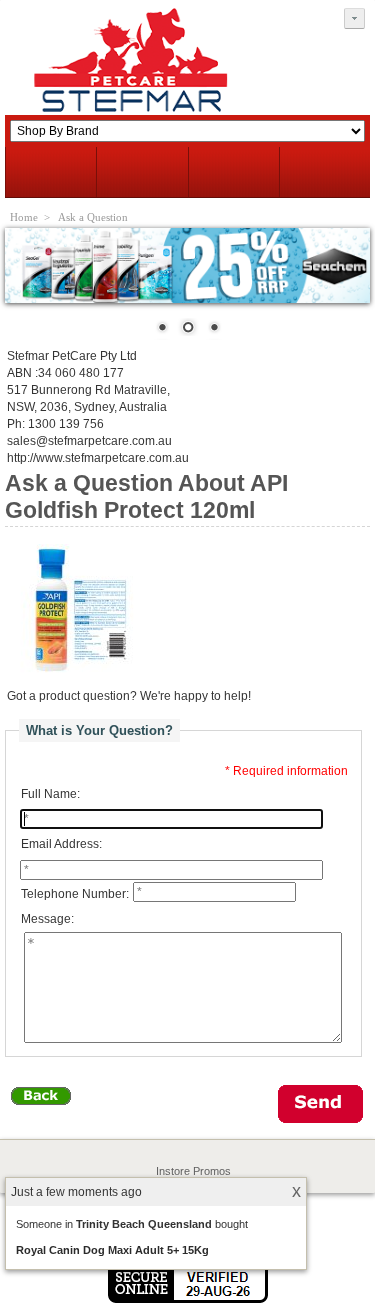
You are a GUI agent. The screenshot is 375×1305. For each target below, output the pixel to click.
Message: (47, 920)
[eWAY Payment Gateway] (188, 1299)
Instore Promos (193, 1171)
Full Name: (50, 794)
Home (24, 217)
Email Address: (61, 844)
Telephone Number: (75, 894)
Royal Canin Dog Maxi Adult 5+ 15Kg (112, 1250)
